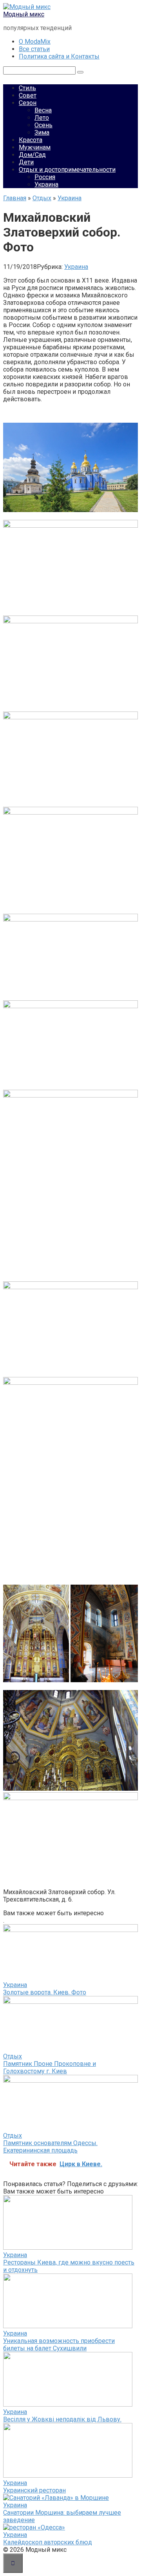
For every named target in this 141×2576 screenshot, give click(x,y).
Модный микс (24, 14)
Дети (26, 162)
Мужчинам (35, 147)
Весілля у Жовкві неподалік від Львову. (62, 2419)
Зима (42, 133)
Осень (43, 125)
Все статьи (34, 49)
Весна (43, 110)
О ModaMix (35, 42)
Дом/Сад (32, 155)
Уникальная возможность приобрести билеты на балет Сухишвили (59, 2345)
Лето (42, 118)
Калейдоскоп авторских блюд (48, 2542)
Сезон (28, 103)
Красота (31, 140)
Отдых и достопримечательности (67, 170)
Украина (46, 184)
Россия (45, 177)
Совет (28, 95)
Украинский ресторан (34, 2490)
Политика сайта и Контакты (59, 56)
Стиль (27, 88)
